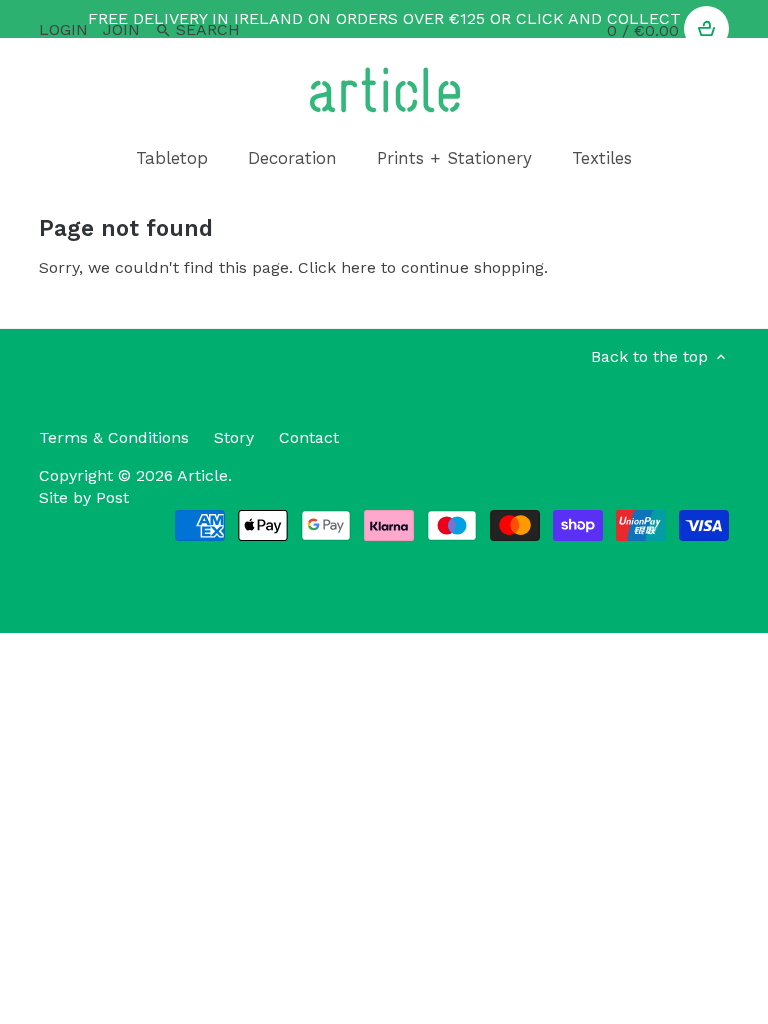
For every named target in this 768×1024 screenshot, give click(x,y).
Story (234, 437)
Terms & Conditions (114, 437)
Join (121, 29)
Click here (337, 267)
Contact (309, 437)
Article (202, 475)
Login (63, 29)
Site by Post (84, 497)
